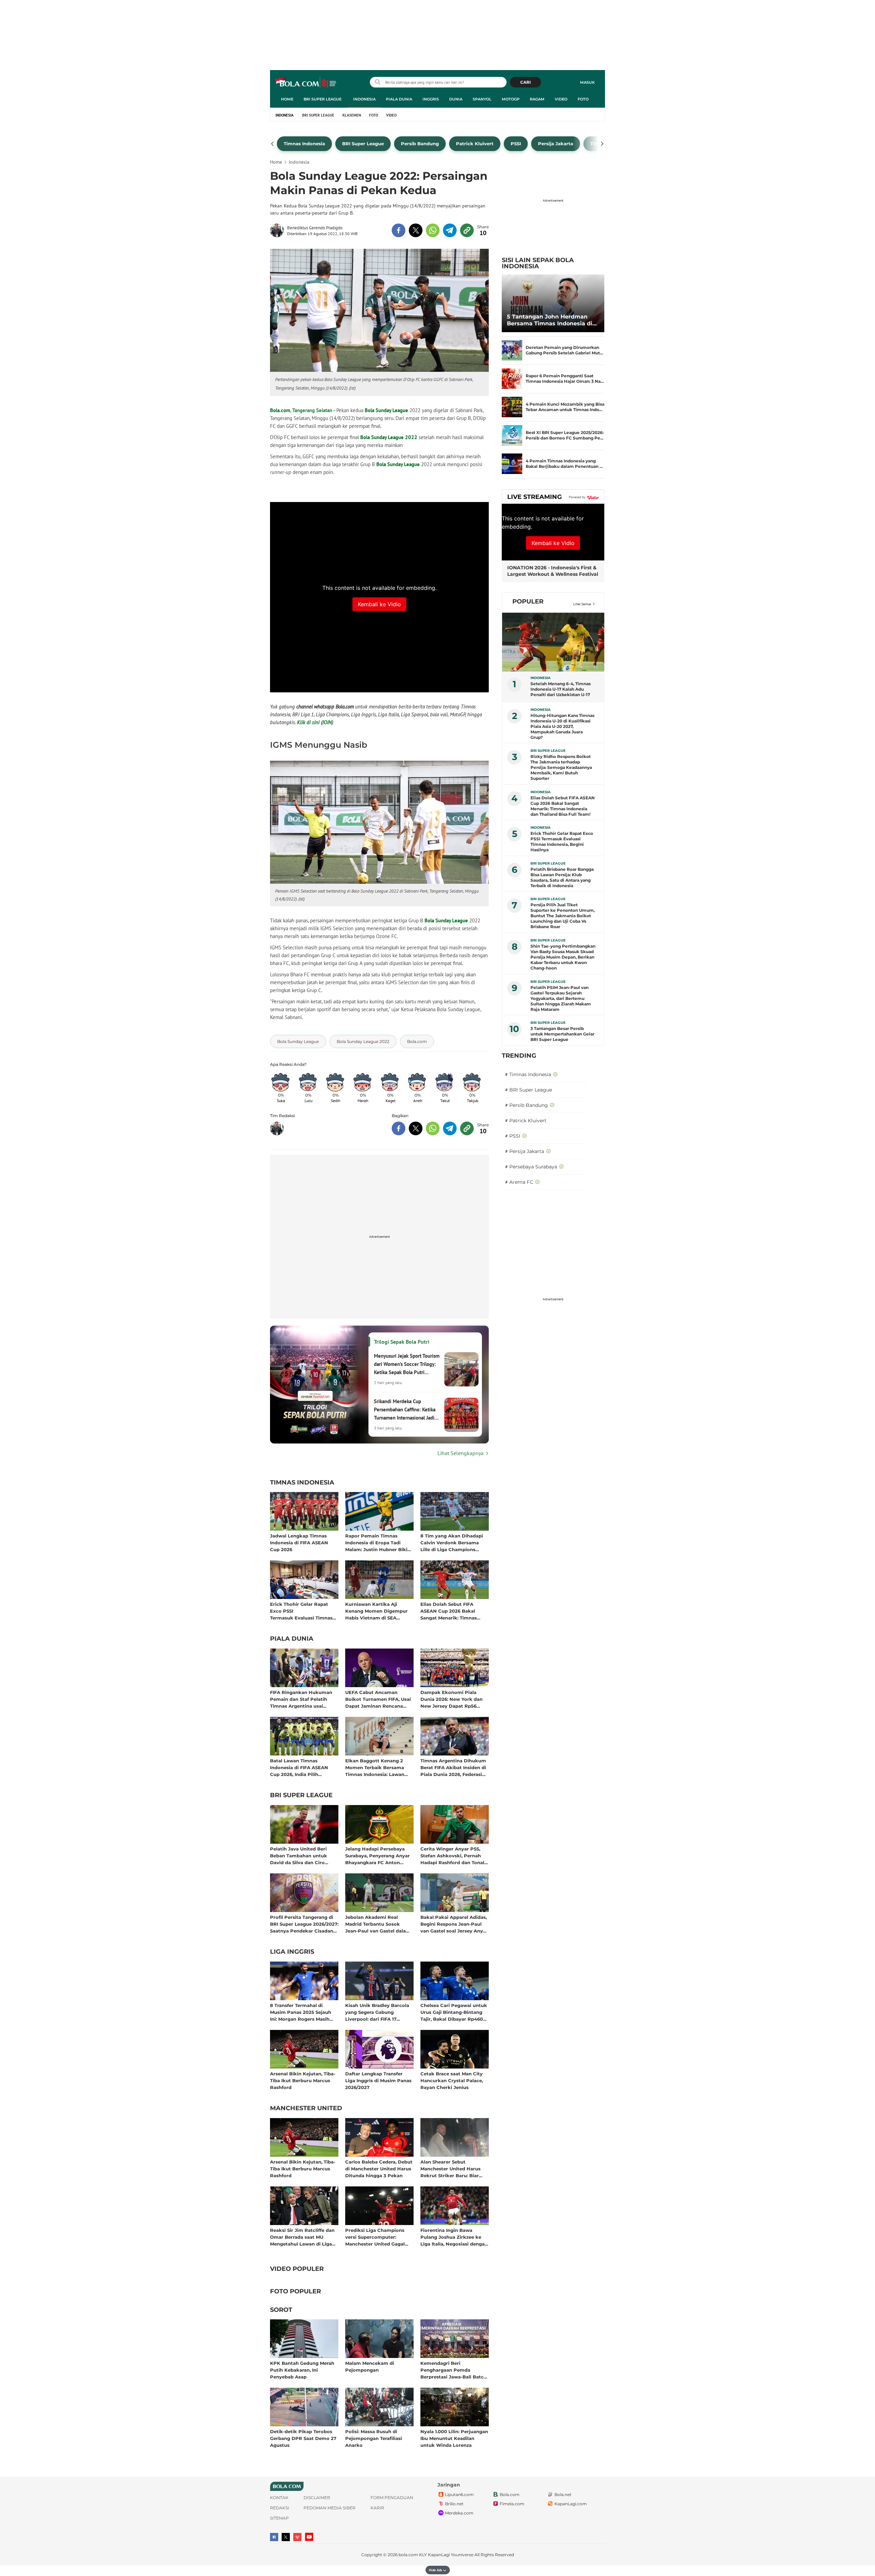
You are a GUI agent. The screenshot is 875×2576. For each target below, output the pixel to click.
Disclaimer (317, 2498)
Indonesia (364, 99)
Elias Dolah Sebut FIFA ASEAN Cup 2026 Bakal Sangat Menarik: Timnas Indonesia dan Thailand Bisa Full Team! (453, 1611)
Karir (377, 2508)
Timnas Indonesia (302, 1483)
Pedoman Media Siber (329, 2508)
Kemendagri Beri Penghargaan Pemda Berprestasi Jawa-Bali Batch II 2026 (454, 2370)
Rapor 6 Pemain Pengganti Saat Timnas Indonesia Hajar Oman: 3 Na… (565, 378)
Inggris (431, 99)
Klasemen (352, 115)
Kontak (279, 2498)
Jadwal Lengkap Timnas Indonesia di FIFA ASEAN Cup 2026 (299, 1542)
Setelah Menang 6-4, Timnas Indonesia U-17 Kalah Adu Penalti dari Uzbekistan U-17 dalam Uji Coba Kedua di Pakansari (561, 689)
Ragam (537, 99)
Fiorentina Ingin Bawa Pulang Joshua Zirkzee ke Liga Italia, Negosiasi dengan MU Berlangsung (454, 2237)
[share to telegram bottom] (450, 1128)
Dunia (456, 99)
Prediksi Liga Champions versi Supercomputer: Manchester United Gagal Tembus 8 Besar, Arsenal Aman (375, 2237)
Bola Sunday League (386, 410)
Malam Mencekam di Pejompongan (370, 2367)
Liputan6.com (459, 2494)
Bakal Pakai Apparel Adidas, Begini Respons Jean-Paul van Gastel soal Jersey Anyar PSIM (454, 1924)
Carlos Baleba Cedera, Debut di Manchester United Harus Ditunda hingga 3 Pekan (379, 2168)
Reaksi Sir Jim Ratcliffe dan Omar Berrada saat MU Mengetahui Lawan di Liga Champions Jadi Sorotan (302, 2237)
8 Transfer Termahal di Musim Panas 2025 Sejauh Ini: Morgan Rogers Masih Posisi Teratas (301, 2012)
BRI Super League (322, 99)
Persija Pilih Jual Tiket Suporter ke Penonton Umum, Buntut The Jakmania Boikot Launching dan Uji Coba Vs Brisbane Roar (563, 916)
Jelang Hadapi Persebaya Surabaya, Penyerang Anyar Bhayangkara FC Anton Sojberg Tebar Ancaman (378, 1855)
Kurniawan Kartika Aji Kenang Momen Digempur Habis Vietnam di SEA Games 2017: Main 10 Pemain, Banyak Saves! (379, 1611)
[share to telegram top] (450, 230)
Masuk (587, 82)
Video (561, 99)
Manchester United (306, 2109)
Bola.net (563, 2494)
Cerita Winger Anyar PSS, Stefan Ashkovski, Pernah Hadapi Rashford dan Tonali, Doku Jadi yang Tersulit (454, 1855)
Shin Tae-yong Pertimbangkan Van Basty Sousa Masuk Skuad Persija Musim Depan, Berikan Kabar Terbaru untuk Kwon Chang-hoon (563, 957)
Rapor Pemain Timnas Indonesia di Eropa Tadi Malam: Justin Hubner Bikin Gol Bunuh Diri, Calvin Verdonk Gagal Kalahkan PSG (378, 1542)
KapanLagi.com (571, 2504)
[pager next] (602, 144)
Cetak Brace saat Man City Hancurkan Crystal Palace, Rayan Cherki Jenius (452, 2080)
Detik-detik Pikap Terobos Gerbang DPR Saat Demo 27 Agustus (303, 2438)
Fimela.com (512, 2504)
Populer (528, 601)
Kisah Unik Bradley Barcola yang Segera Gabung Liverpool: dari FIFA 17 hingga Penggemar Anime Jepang (377, 2012)
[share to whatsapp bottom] (433, 1128)
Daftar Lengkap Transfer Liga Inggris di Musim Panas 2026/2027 (378, 2080)
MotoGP (511, 99)
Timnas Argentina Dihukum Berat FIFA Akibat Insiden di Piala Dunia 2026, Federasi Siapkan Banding (453, 1767)
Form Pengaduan (392, 2498)
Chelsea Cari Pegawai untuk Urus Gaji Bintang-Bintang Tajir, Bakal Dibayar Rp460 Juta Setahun (454, 2012)
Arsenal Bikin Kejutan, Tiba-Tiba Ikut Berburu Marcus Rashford (303, 2080)
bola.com (408, 2555)
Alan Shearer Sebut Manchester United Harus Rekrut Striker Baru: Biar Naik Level (450, 2168)
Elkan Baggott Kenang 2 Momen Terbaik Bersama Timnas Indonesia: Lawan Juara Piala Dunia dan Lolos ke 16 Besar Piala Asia (378, 1767)
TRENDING (519, 1056)
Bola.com (280, 410)
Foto (583, 99)
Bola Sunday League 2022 (389, 437)
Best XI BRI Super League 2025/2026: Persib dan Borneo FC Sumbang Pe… (565, 435)
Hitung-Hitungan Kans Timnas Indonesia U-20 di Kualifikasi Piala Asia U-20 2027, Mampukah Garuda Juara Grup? (562, 726)
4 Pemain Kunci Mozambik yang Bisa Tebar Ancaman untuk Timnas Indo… (565, 407)
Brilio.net (454, 2504)
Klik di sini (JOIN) (315, 722)
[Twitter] (286, 2537)
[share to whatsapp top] (433, 230)
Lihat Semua (582, 604)
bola (306, 83)
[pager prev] (273, 144)
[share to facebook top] (399, 230)
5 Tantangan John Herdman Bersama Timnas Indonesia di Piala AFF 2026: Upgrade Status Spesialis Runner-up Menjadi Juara (552, 320)
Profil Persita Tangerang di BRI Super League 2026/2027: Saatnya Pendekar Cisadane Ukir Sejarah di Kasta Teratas (304, 1924)
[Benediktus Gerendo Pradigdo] (279, 230)
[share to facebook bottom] (399, 1128)
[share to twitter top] (416, 230)
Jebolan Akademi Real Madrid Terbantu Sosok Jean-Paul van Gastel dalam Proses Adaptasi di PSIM (378, 1924)
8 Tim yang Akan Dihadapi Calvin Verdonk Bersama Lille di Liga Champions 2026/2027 (452, 1542)
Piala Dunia (399, 99)
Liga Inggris (292, 1952)
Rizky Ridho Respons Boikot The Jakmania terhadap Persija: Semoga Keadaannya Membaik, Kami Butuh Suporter (561, 767)
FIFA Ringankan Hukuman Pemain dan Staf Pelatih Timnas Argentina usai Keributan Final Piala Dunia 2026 (302, 1699)
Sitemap (279, 2518)
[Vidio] (297, 2537)
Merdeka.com (459, 2513)
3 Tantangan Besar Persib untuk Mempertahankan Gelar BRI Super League (562, 1034)
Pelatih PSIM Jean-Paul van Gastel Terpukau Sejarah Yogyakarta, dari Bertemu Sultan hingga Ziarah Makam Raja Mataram (561, 998)
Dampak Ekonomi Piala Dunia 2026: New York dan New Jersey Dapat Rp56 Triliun (452, 1699)
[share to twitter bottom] (416, 1128)
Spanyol (482, 99)
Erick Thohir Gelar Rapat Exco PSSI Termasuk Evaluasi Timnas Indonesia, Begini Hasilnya (301, 1611)
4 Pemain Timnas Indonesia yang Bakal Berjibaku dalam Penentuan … (564, 464)
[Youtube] (309, 2537)
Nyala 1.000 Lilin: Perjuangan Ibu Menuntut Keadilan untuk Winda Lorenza (454, 2438)
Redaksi (280, 2508)
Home (287, 99)
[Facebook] (274, 2537)
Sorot (281, 2310)
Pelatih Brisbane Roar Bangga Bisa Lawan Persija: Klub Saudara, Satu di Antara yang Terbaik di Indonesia (562, 877)
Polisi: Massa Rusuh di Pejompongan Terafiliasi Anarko (374, 2438)
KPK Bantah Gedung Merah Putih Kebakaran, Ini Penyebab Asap (302, 2370)
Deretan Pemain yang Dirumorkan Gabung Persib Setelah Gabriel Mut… (564, 350)
